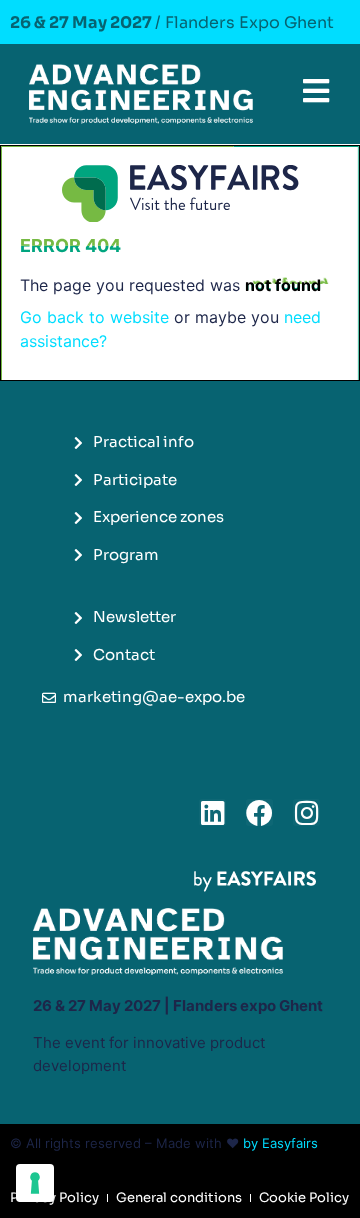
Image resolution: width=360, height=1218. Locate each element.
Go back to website (94, 317)
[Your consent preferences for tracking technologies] (35, 1183)
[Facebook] (259, 812)
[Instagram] (306, 812)
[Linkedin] (212, 812)
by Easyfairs (280, 1143)
